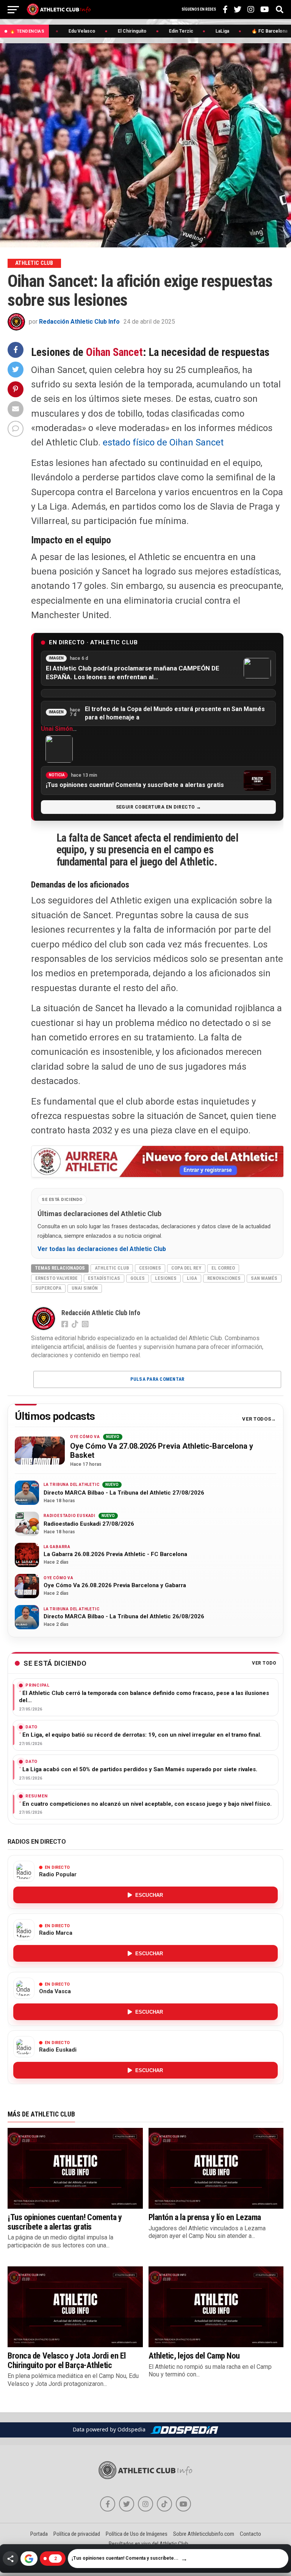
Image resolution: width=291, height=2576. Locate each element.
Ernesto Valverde (56, 1278)
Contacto (250, 2534)
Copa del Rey (186, 1268)
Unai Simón (57, 729)
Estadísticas (104, 1278)
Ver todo (264, 1663)
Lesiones (166, 1278)
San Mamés (264, 1278)
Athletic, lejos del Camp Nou (194, 2356)
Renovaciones (224, 1278)
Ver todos (257, 1419)
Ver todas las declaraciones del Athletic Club (102, 1249)
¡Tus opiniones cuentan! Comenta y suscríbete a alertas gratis (65, 2222)
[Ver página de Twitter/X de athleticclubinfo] (127, 2504)
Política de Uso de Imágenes (137, 2534)
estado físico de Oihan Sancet (163, 442)
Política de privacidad (77, 2534)
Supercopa (48, 1288)
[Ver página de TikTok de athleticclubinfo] (164, 2504)
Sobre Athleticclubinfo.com (204, 2534)
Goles (138, 1278)
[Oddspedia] (184, 2430)
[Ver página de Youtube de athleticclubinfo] (183, 2504)
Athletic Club (112, 1268)
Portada (39, 2534)
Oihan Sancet (114, 352)
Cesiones (150, 1268)
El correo (223, 1268)
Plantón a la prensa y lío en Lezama (205, 2217)
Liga (192, 1278)
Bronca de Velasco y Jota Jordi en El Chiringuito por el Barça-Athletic (67, 2360)
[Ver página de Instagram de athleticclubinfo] (145, 2504)
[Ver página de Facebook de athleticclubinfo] (108, 2504)
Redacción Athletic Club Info (79, 322)
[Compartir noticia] (10, 2559)
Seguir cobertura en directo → (159, 807)
